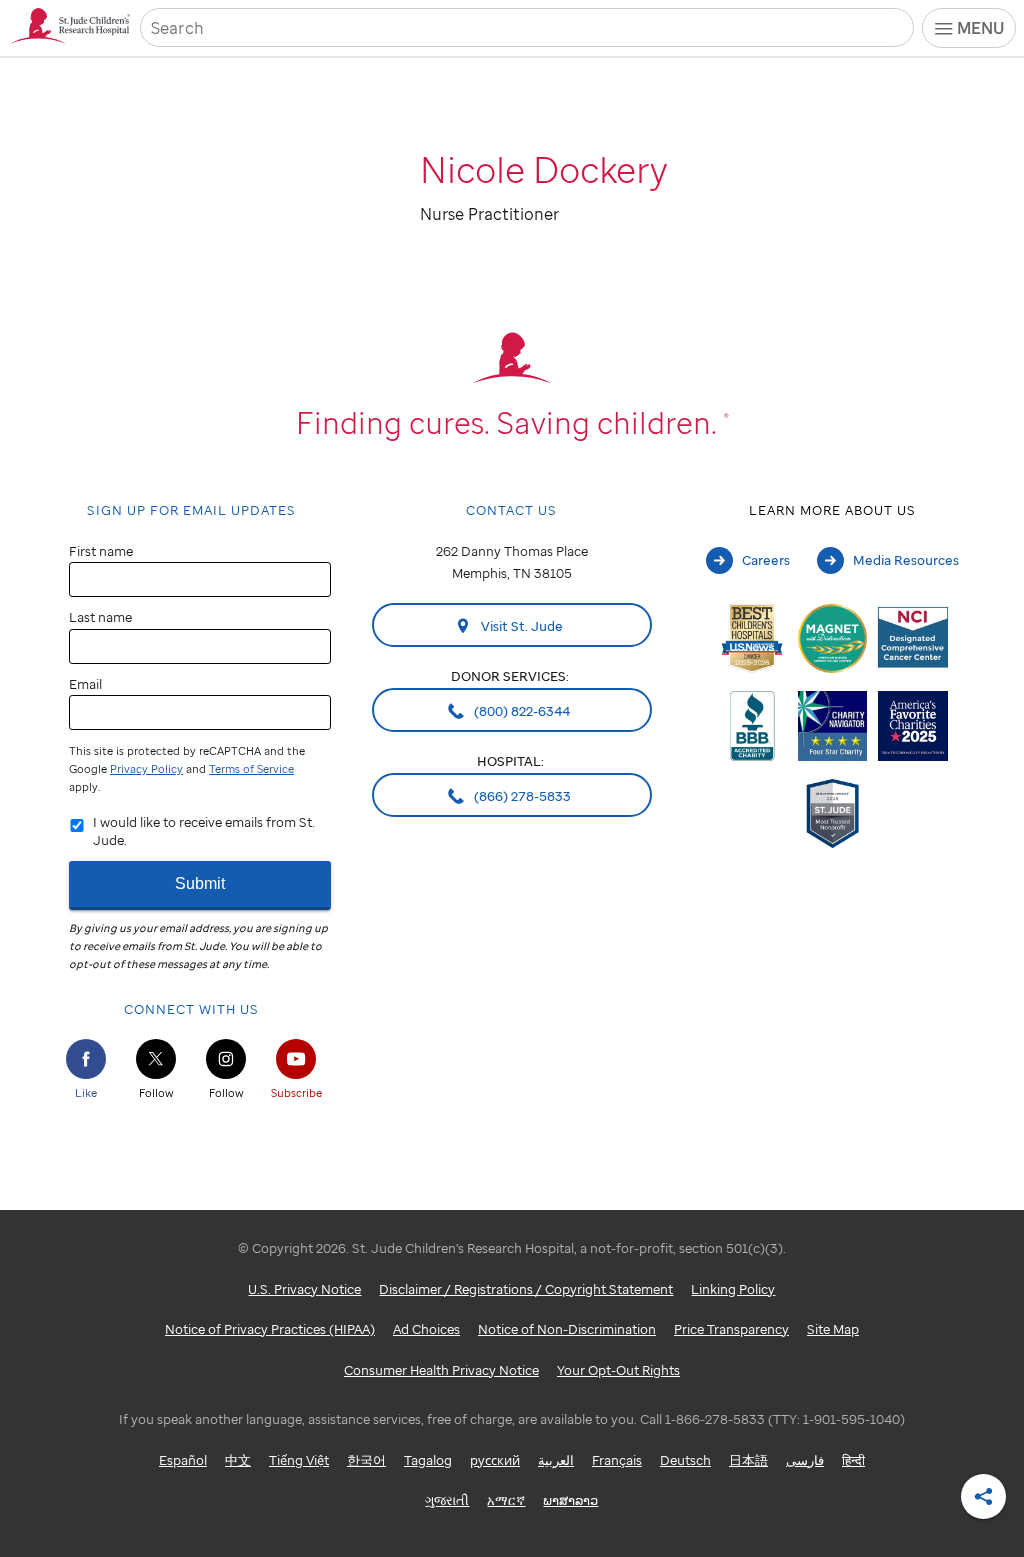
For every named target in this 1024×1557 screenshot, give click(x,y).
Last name (100, 617)
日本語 (748, 1460)
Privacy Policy (146, 769)
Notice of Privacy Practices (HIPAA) (270, 1329)
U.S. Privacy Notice (304, 1289)
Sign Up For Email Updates (191, 510)
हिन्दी (853, 1460)
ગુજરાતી (447, 1500)
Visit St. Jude (520, 626)
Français (617, 1460)
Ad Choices (426, 1329)
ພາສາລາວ (570, 1500)
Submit (200, 883)
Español (183, 1460)
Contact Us (511, 510)
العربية (556, 1460)
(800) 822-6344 (520, 711)
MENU (980, 28)
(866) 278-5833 (521, 796)
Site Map (833, 1329)
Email (85, 684)
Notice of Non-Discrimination (567, 1329)
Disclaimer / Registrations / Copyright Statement (526, 1289)
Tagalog (428, 1460)
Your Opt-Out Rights (618, 1370)
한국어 (366, 1460)
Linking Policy (733, 1289)
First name (101, 551)
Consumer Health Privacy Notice (441, 1370)
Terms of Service (251, 769)
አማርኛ (506, 1500)
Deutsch (685, 1460)
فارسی (805, 1460)
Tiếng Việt (299, 1460)
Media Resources (906, 560)
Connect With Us (191, 1009)
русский (495, 1460)
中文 (238, 1460)
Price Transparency (731, 1329)
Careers (766, 560)
